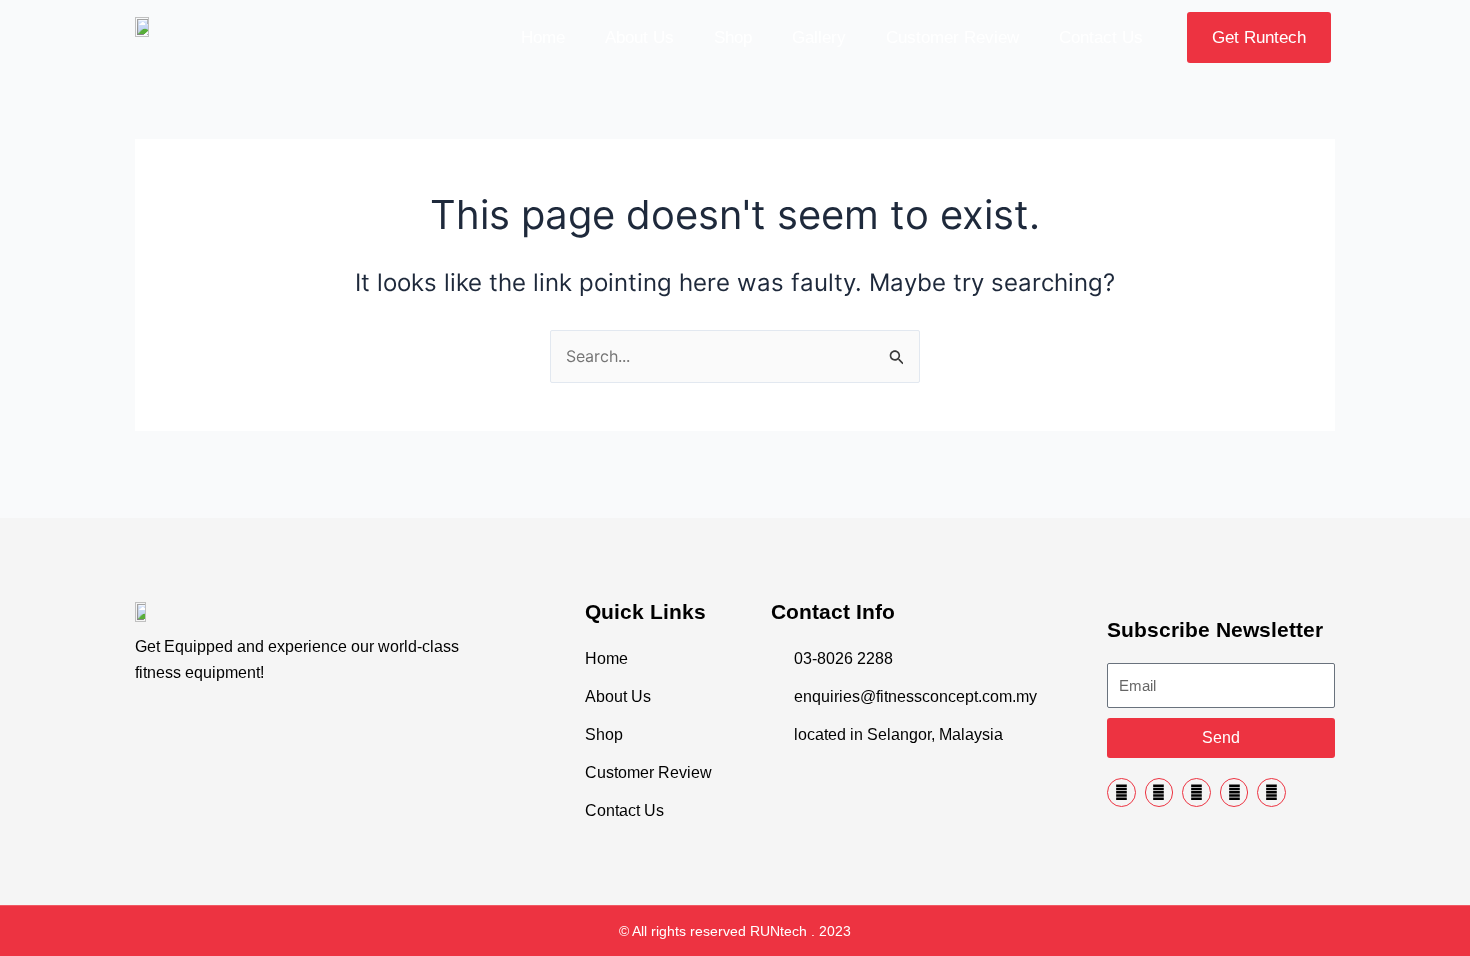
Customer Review (952, 37)
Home (543, 37)
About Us (639, 37)
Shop (733, 37)
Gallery (819, 37)
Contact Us (1101, 37)
